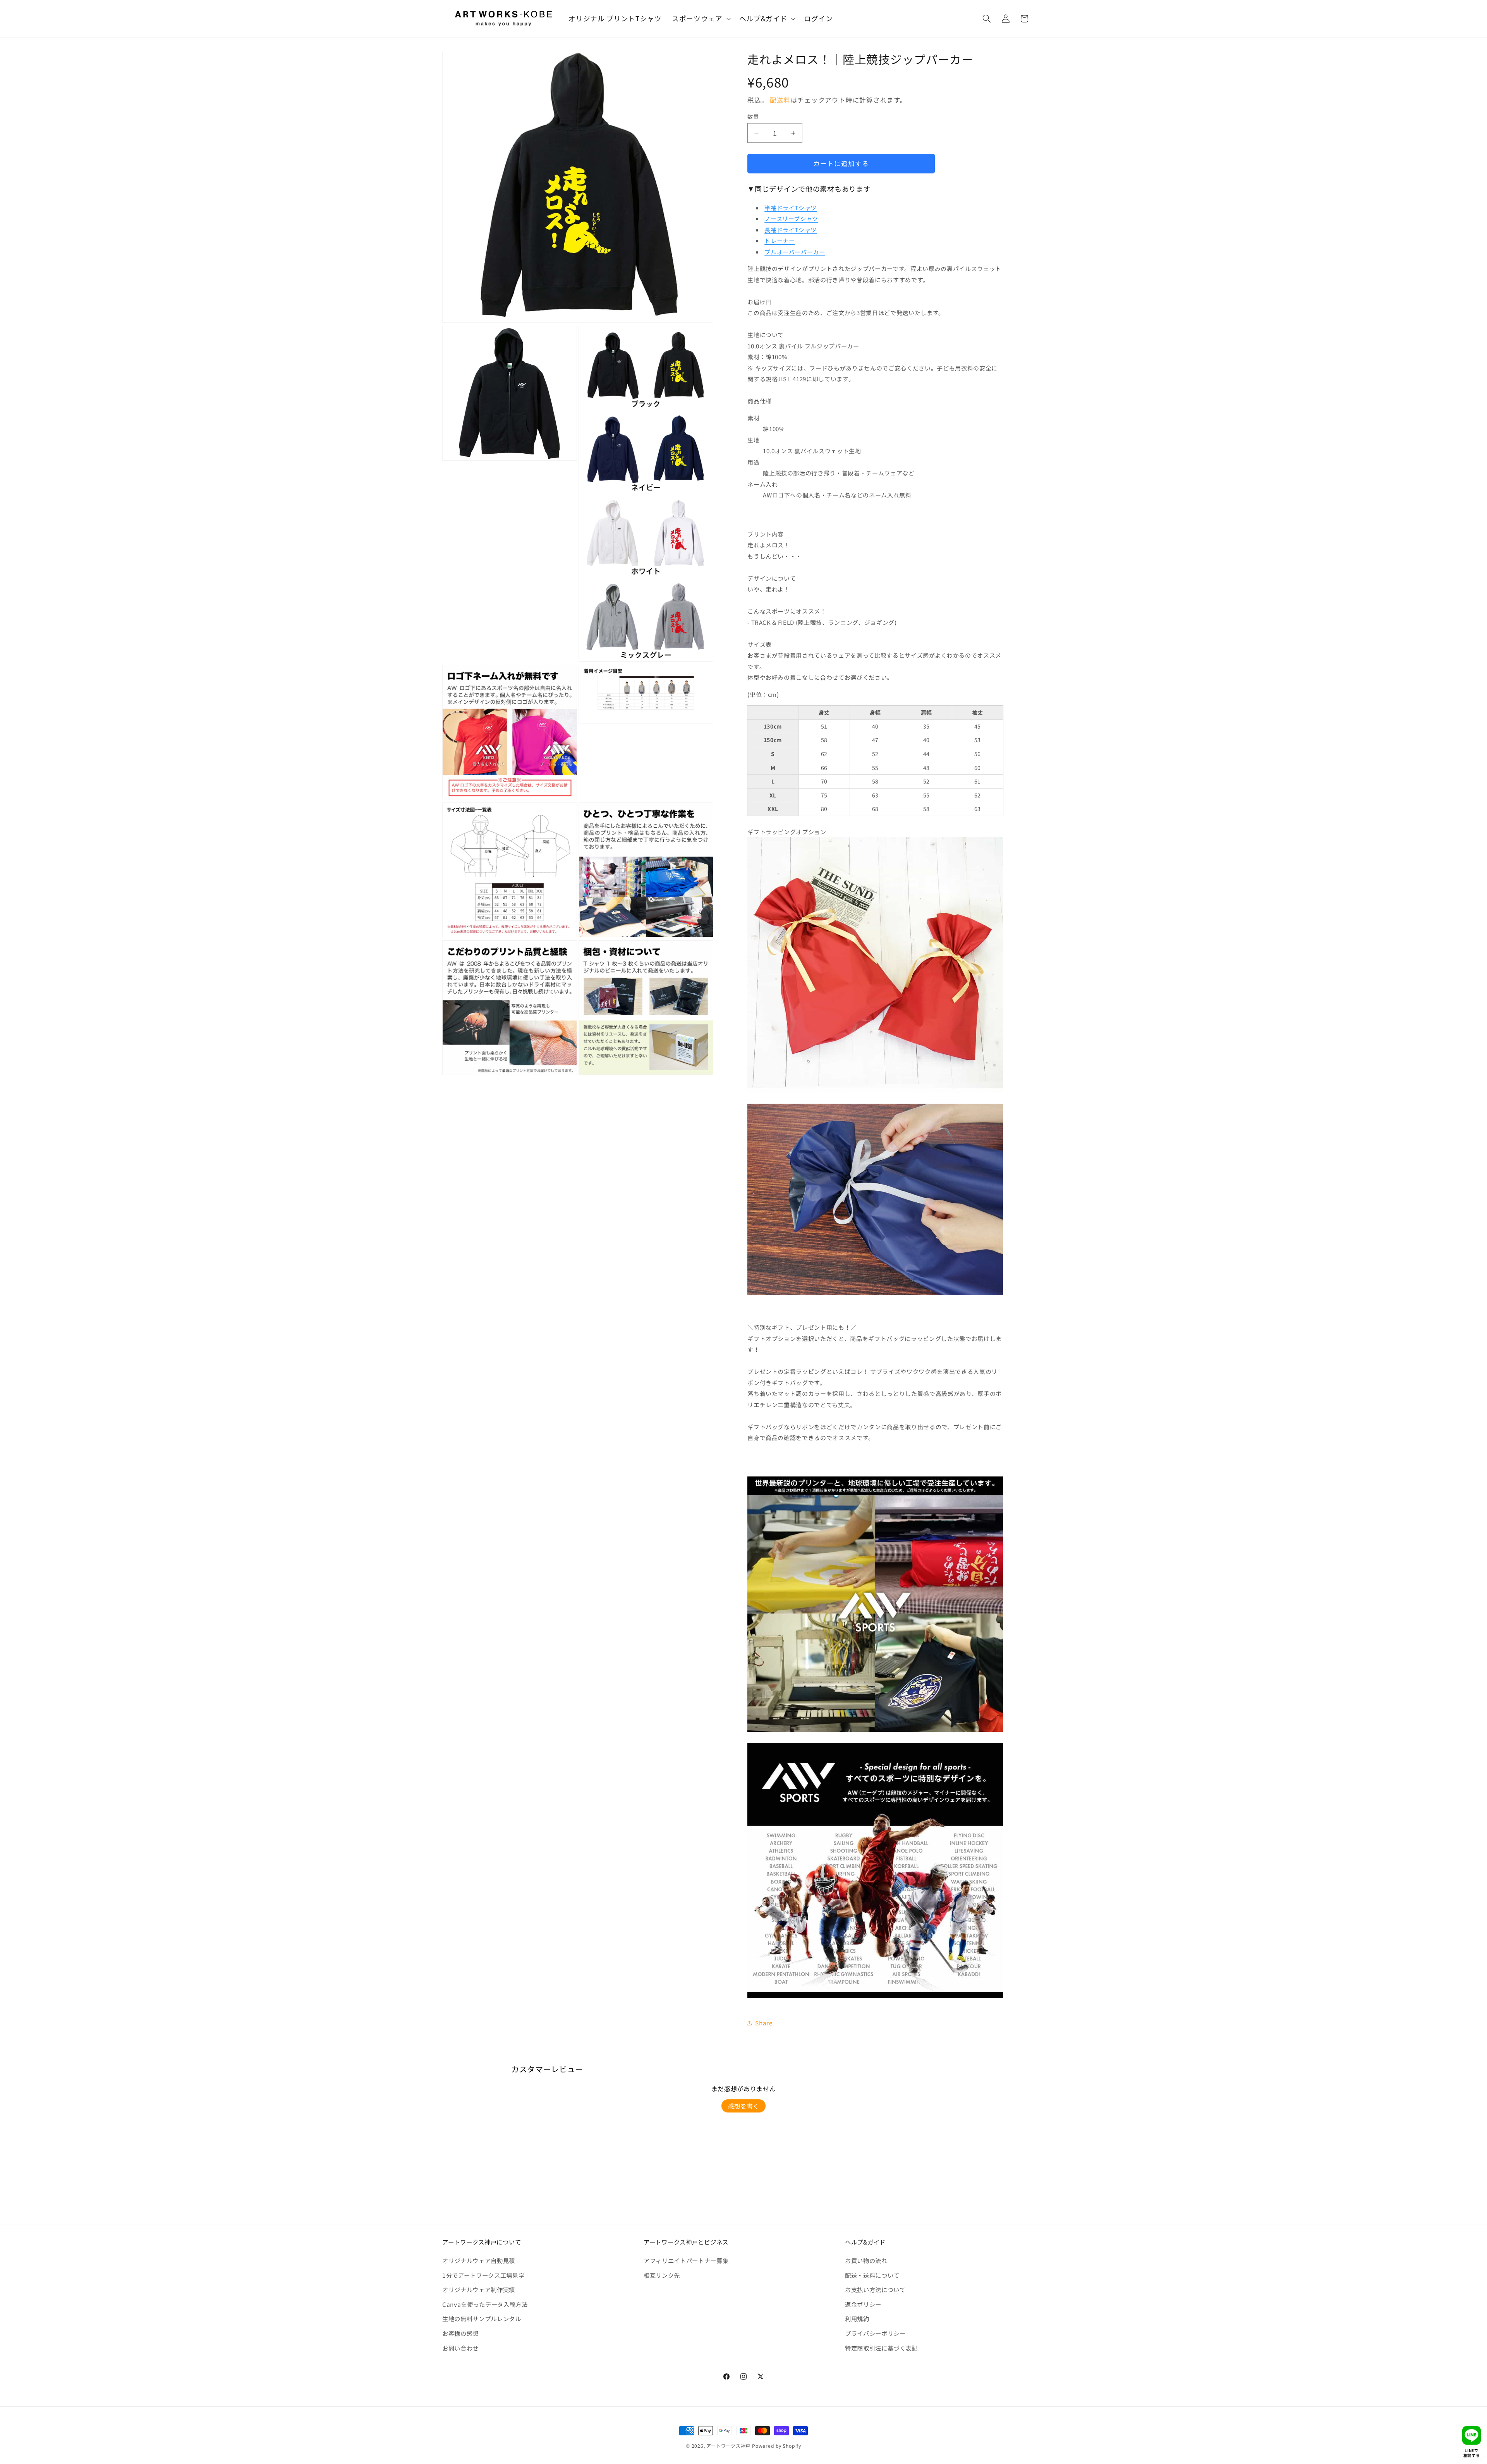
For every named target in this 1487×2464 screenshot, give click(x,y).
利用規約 (857, 2318)
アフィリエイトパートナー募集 (686, 2260)
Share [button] (764, 2023)
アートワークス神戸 (728, 2446)
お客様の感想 (460, 2333)
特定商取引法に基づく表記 (881, 2348)
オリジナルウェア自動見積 (479, 2260)
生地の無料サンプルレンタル (482, 2318)
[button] (701, 19)
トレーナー (780, 241)
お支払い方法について (875, 2289)
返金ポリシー (863, 2304)
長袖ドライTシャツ (791, 230)
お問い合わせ (460, 2348)
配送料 (780, 100)
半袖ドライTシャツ (791, 208)
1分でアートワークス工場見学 (483, 2275)
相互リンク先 (662, 2275)
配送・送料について (872, 2275)
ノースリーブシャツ (791, 219)
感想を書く (743, 2106)
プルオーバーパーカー (795, 252)
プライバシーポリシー (875, 2333)
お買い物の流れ (866, 2260)
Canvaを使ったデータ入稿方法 (485, 2304)
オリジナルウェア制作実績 (479, 2289)
